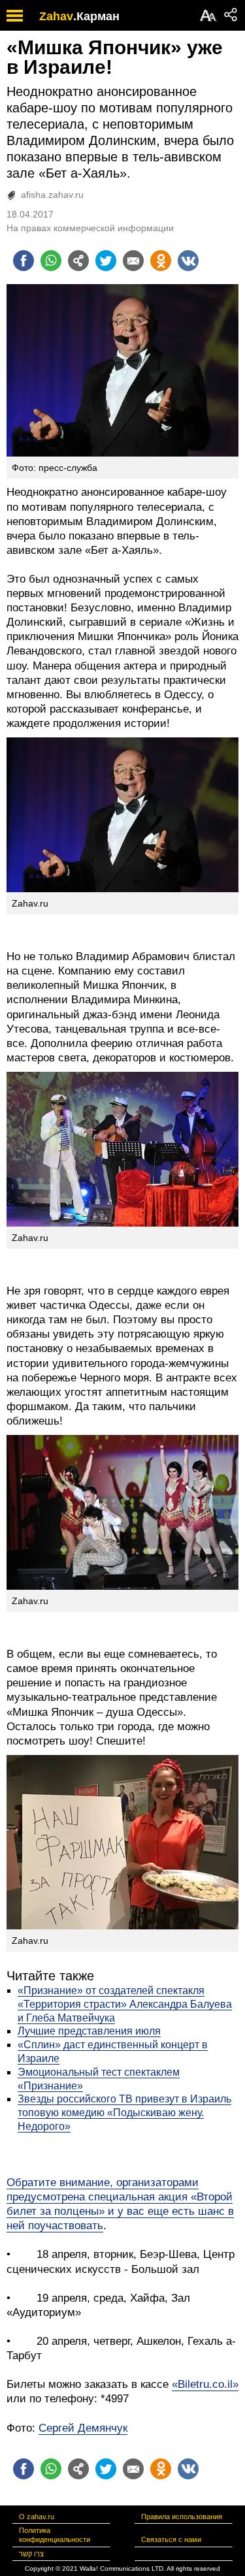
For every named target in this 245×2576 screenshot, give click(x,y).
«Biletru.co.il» (205, 2384)
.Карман (96, 16)
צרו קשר (31, 2554)
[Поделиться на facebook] (24, 261)
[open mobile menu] (15, 15)
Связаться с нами (171, 2539)
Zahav (56, 16)
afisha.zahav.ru (52, 195)
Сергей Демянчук (83, 2428)
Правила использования (182, 2517)
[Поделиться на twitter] (106, 261)
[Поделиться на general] (78, 261)
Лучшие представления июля (89, 2031)
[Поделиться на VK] (188, 261)
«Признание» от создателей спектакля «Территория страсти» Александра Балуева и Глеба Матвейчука (125, 2004)
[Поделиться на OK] (161, 261)
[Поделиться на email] (133, 261)
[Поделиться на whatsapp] (51, 261)
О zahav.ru (37, 2517)
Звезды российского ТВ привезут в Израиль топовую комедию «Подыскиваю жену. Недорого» (124, 2113)
